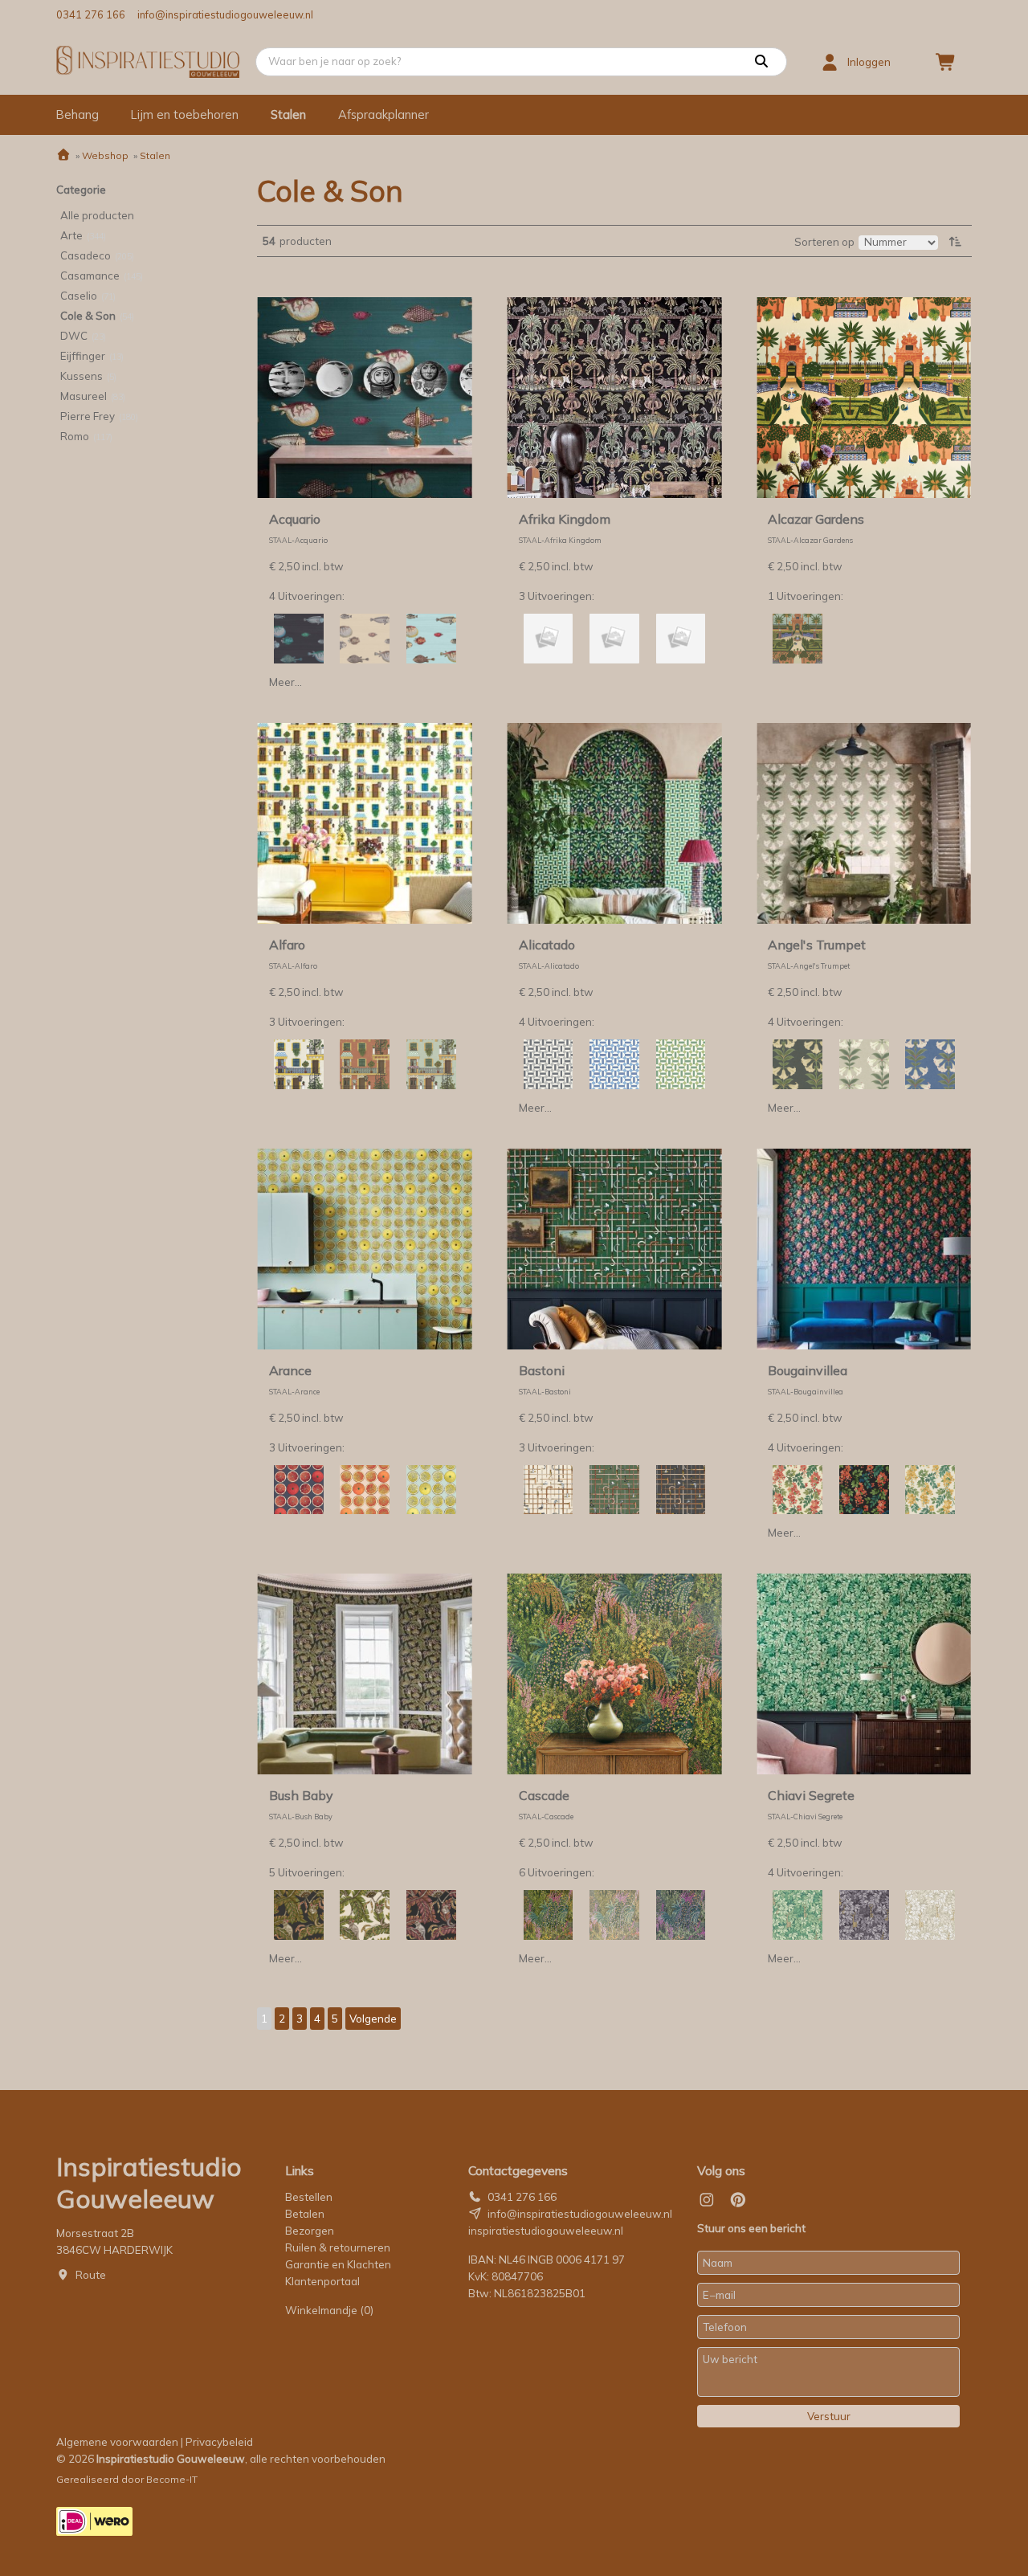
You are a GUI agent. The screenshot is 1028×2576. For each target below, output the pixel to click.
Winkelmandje (329, 2310)
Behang (78, 114)
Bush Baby (301, 1795)
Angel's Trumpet (817, 945)
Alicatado (547, 945)
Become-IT (172, 2479)
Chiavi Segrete (811, 1795)
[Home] (63, 155)
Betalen (305, 2214)
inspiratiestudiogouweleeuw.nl (546, 2231)
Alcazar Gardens (816, 519)
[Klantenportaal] (830, 62)
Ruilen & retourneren (338, 2247)
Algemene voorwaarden (117, 2442)
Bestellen (309, 2197)
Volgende (373, 2019)
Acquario (295, 519)
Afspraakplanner (383, 114)
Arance (290, 1370)
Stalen (288, 114)
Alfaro (287, 945)
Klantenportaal (322, 2281)
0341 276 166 (91, 14)
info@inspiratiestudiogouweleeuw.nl (225, 14)
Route (91, 2275)
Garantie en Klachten (339, 2264)
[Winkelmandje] (946, 62)
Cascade (544, 1795)
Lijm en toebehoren (185, 114)
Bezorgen (310, 2231)
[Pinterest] (738, 2200)
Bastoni (542, 1370)
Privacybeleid (219, 2442)
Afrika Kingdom (565, 519)
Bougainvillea (808, 1370)
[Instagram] (707, 2200)
